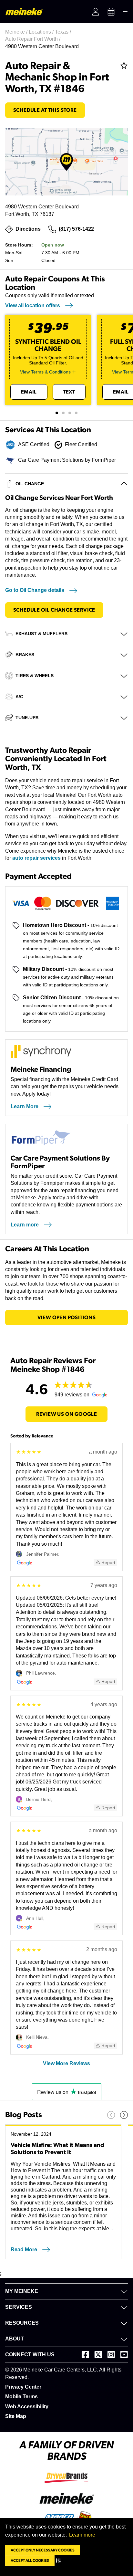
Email (29, 392)
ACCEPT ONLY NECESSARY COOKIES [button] (43, 2550)
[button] (60, 2560)
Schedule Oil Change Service (54, 610)
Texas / (64, 32)
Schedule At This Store (45, 110)
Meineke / (17, 32)
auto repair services (36, 858)
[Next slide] (124, 2115)
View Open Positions (67, 1318)
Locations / (42, 32)
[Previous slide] (111, 2115)
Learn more (82, 2535)
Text (69, 392)
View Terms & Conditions (45, 372)
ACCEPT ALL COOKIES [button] (30, 2560)
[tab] (57, 413)
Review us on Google (67, 1414)
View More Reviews (66, 2063)
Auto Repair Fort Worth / (33, 39)
